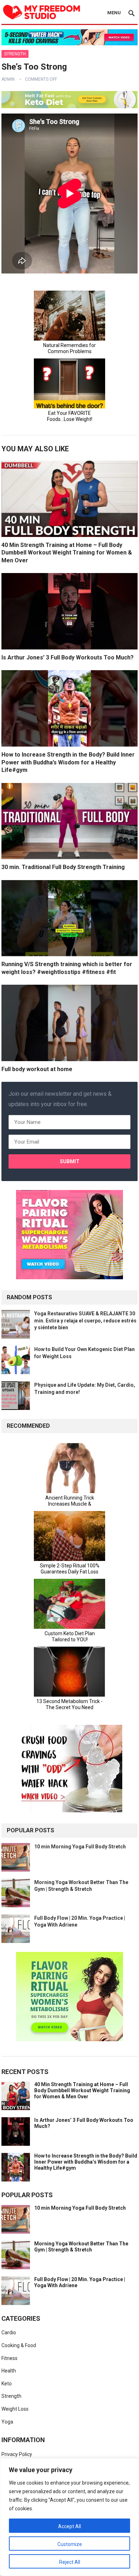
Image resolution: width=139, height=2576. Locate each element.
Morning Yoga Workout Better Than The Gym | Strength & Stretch (81, 2247)
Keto (7, 2384)
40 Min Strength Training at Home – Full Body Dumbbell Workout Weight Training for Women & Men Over (67, 553)
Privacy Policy (17, 2454)
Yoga (7, 2422)
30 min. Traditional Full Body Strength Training (63, 867)
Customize (70, 2544)
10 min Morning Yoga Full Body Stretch (80, 1847)
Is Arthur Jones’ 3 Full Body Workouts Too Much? (68, 657)
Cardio (9, 2333)
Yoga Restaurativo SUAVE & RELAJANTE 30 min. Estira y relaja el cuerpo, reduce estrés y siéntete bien (85, 1320)
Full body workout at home (37, 1069)
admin (8, 79)
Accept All (69, 2526)
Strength (15, 54)
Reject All (70, 2562)
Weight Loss (15, 2409)
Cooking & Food (19, 2345)
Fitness (9, 2358)
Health (9, 2371)
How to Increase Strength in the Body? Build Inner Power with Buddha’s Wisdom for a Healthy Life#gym (68, 762)
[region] (69, 2517)
